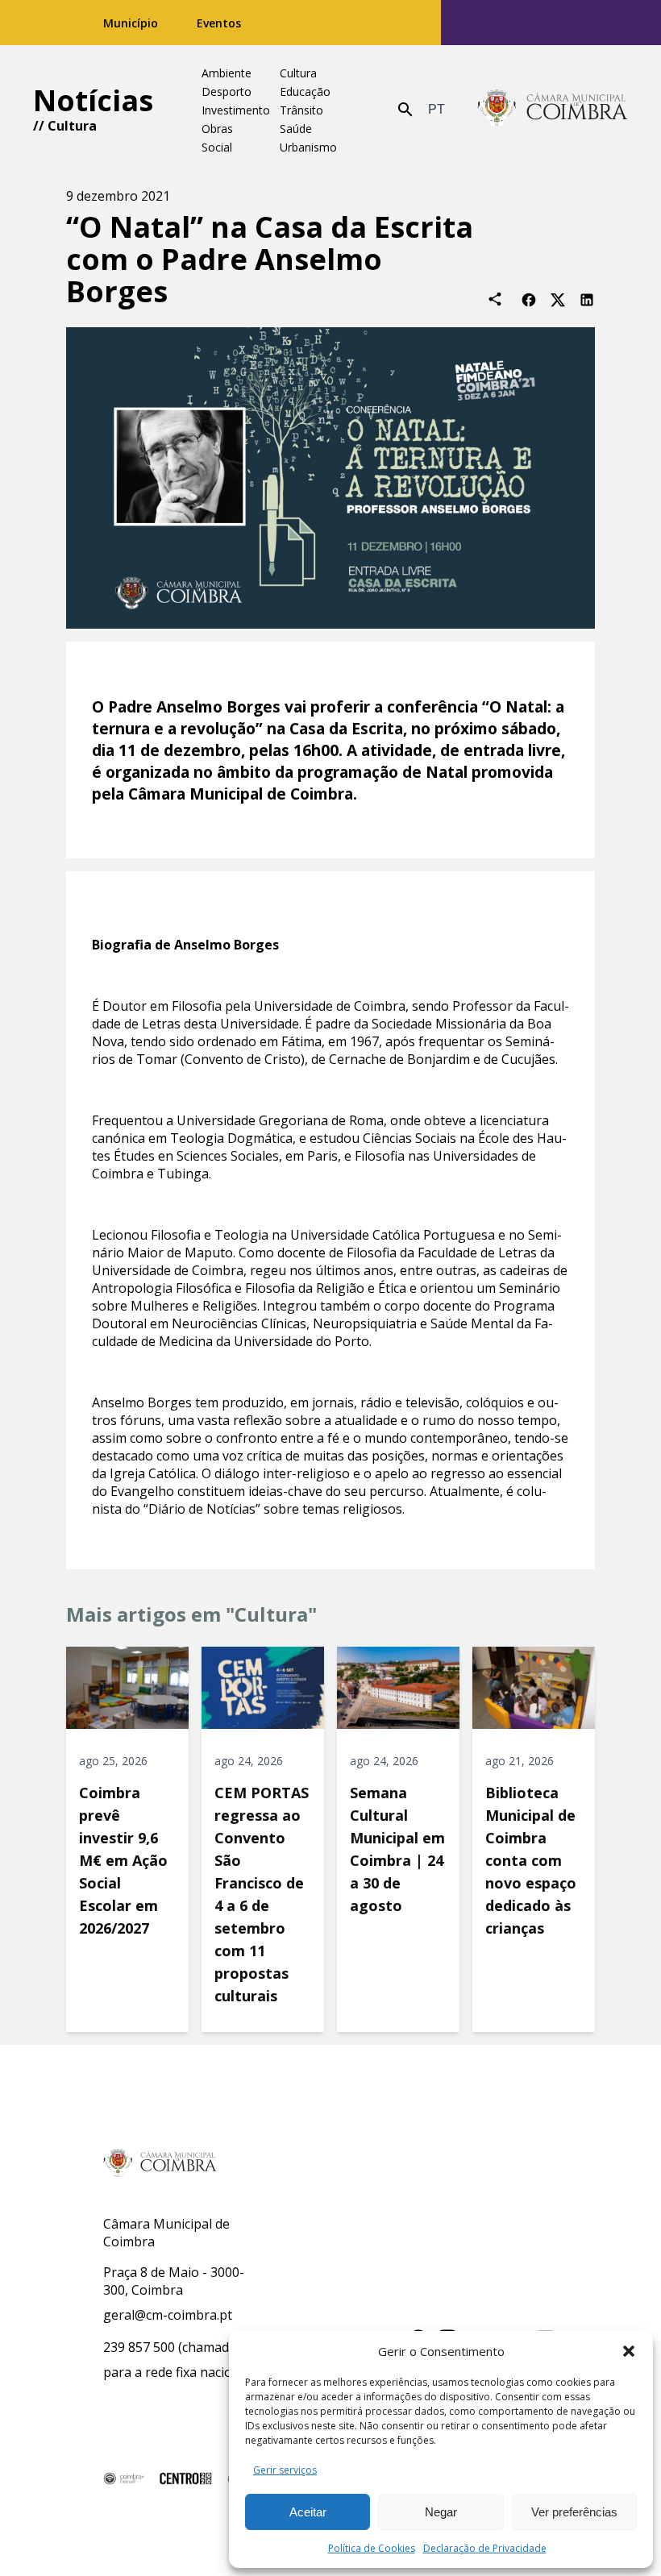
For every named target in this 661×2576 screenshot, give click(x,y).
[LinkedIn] (587, 299)
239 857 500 (139, 2347)
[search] (405, 110)
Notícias (93, 100)
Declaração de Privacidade (485, 2548)
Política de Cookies (372, 2548)
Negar (441, 2512)
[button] (629, 2351)
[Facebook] (529, 299)
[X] (558, 299)
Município (131, 23)
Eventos (219, 23)
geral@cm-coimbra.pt (168, 2315)
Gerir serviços (285, 2470)
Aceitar (308, 2512)
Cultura (72, 126)
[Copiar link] (495, 299)
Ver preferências (574, 2512)
